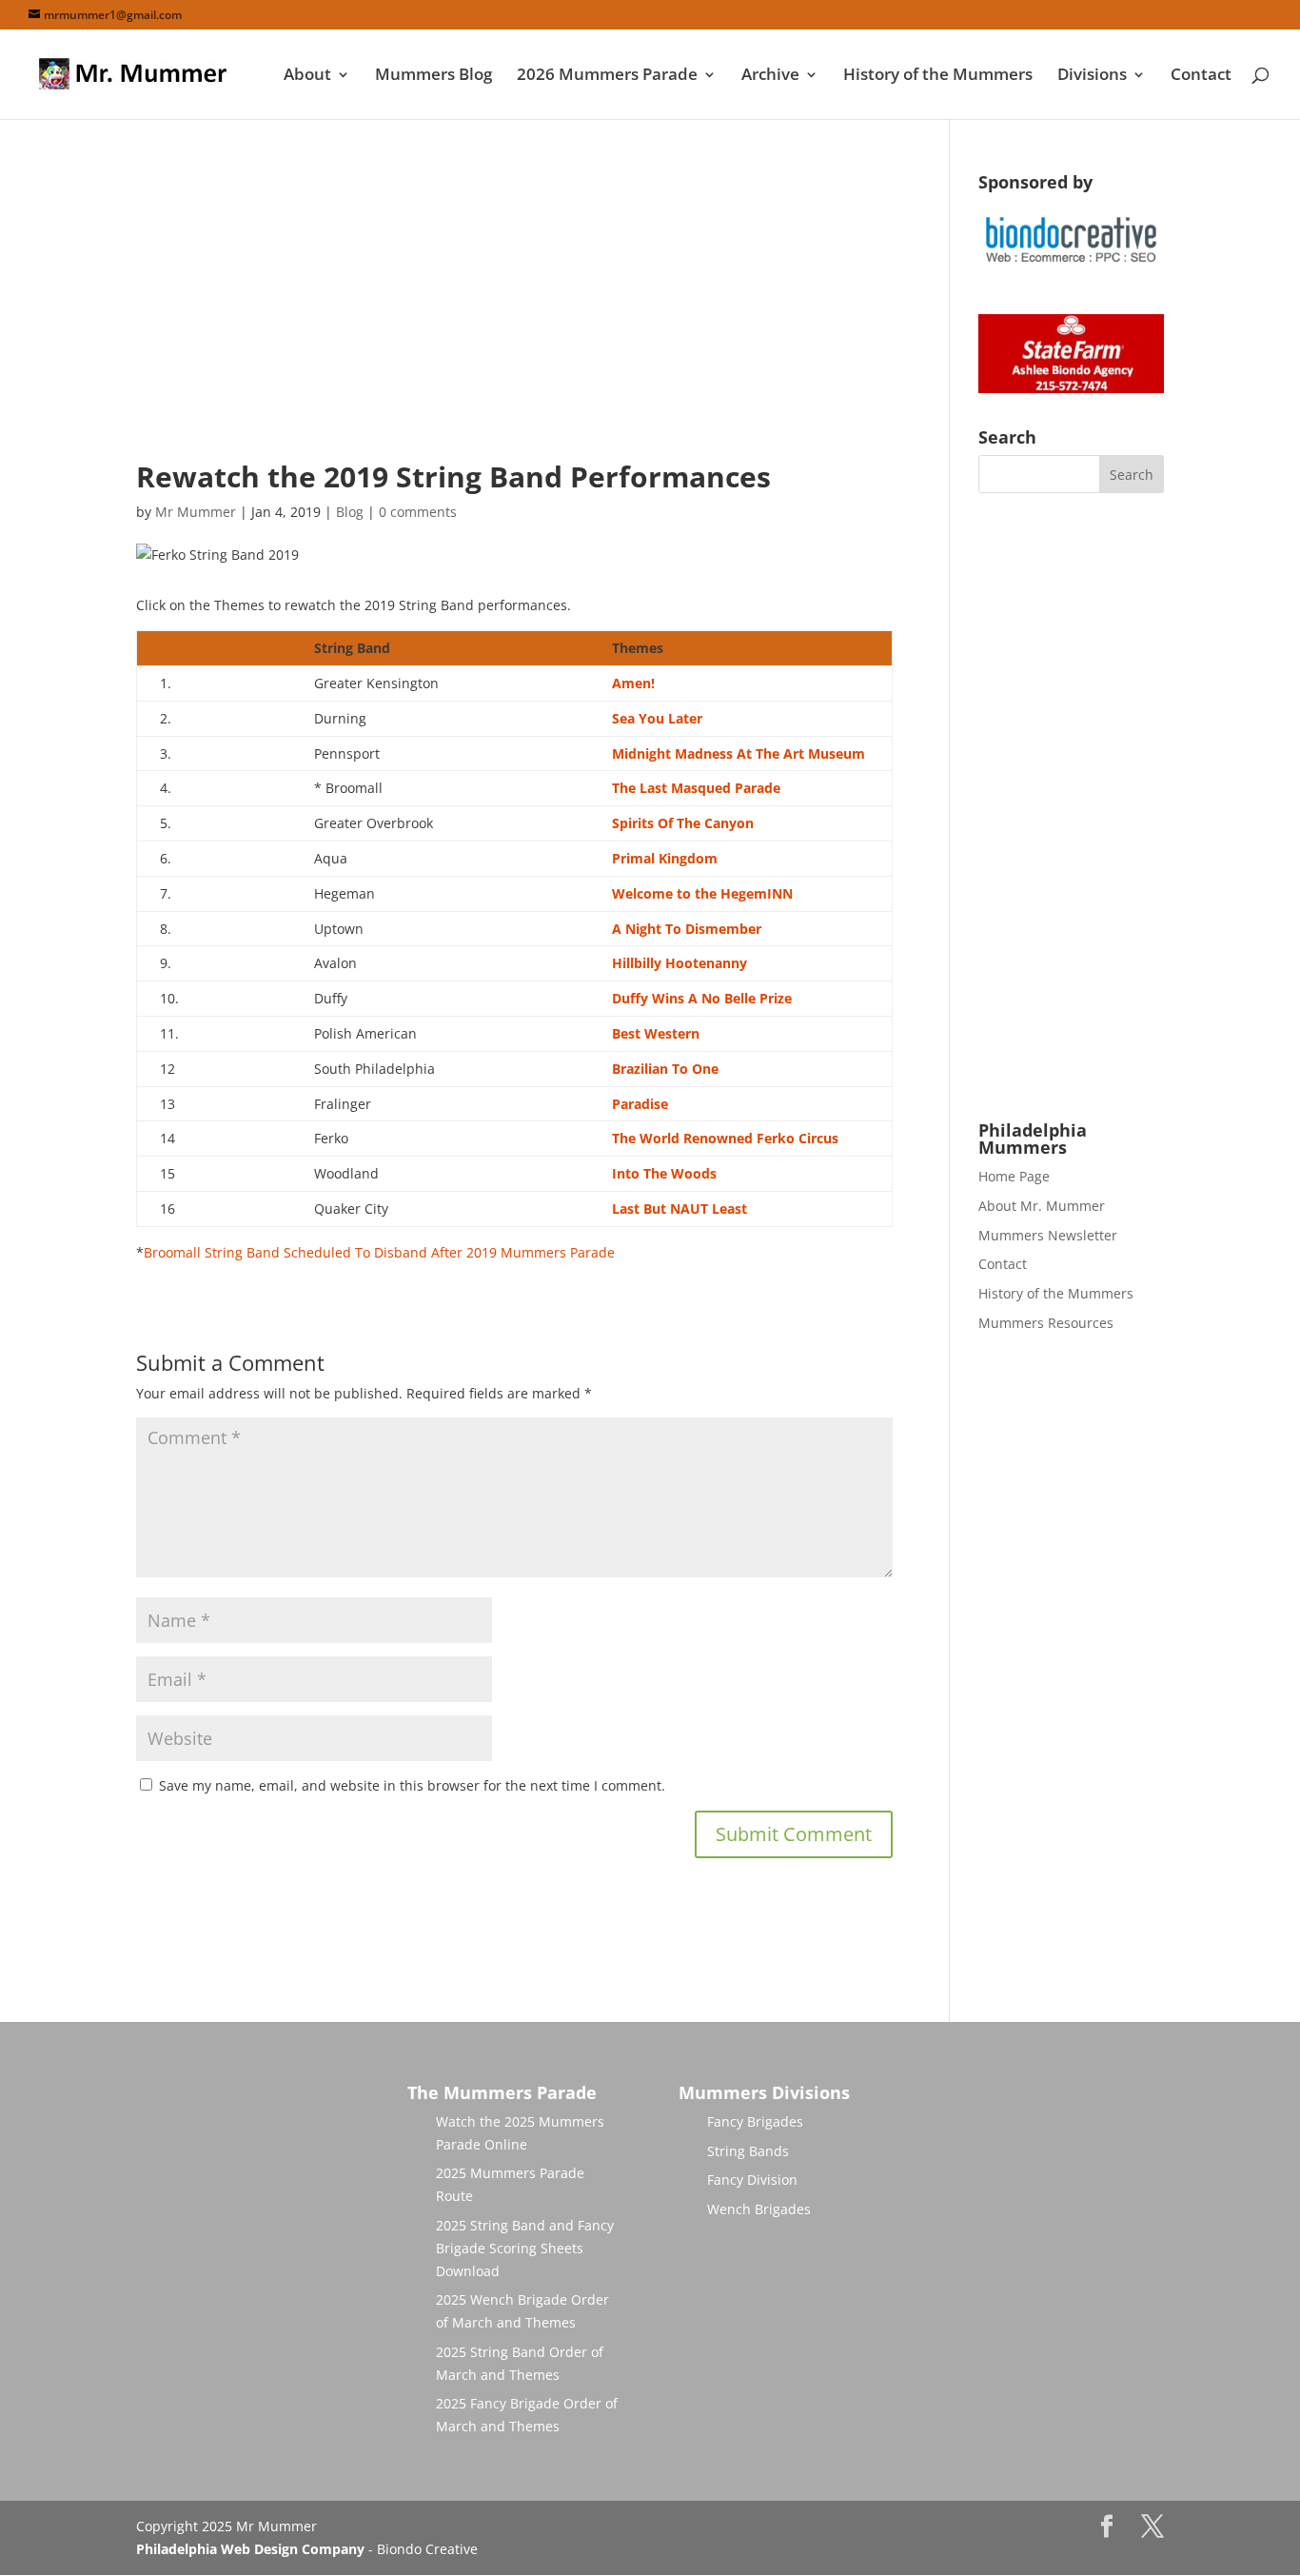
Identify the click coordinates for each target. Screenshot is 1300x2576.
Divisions (1092, 76)
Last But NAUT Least (680, 1209)
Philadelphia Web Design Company (250, 2549)
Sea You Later (657, 718)
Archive (770, 76)
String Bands (748, 2151)
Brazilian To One (665, 1069)
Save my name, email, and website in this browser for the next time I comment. (412, 1785)
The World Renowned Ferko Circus (725, 1138)
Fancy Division (752, 2180)
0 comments (418, 512)
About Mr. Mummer (1042, 1206)
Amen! (633, 683)
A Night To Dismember (687, 929)
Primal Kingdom (665, 858)
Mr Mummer (196, 512)
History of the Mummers (938, 76)
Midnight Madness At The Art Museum (739, 753)
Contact (1201, 76)
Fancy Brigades (755, 2121)
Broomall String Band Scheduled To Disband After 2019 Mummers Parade (379, 1252)
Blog (350, 512)
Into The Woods (664, 1173)
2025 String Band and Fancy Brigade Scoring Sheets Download (525, 2248)
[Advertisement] (514, 307)
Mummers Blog (433, 76)
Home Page (1014, 1176)
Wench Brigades (759, 2209)
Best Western (656, 1033)
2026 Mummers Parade (607, 76)
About (307, 76)
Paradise (640, 1104)
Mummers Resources (1046, 1323)
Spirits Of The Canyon (683, 823)
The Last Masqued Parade (696, 788)
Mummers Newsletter (1048, 1235)
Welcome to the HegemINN (702, 893)
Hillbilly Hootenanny (680, 963)
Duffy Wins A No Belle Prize (702, 998)
